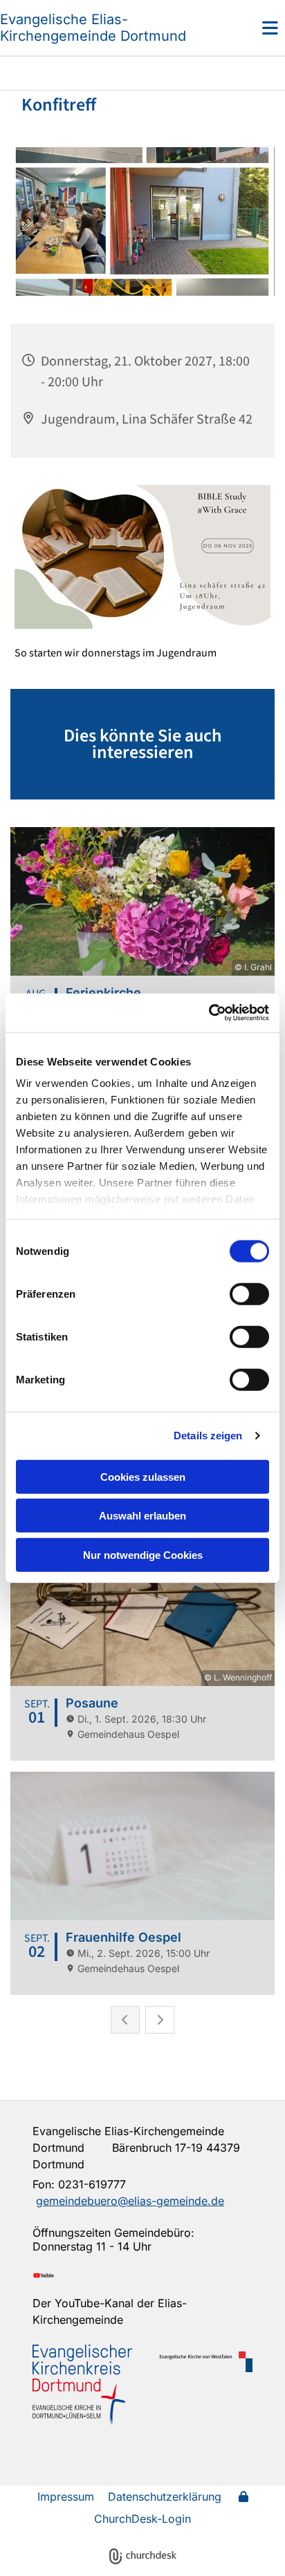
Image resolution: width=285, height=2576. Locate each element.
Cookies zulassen (143, 1476)
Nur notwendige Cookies (143, 1554)
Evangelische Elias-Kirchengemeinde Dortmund (93, 28)
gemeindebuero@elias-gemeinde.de (130, 2201)
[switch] (249, 1294)
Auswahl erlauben (142, 1516)
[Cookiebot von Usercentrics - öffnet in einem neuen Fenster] (209, 1013)
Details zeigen (208, 1436)
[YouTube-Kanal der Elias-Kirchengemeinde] (142, 2275)
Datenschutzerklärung (165, 2497)
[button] (249, 28)
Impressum (66, 2497)
